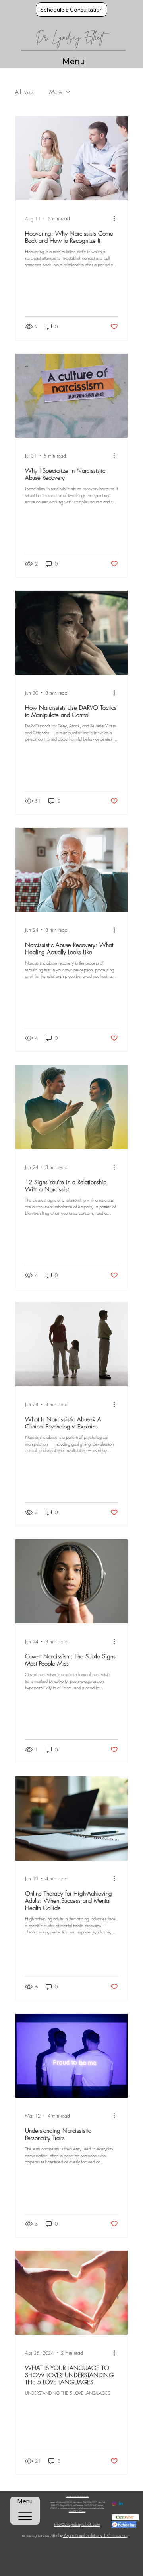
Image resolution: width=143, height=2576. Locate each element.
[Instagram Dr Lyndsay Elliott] (114, 2504)
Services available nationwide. (77, 2496)
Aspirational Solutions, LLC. (88, 2535)
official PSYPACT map (77, 2511)
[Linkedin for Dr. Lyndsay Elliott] (121, 2504)
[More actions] (117, 218)
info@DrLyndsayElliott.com (77, 2524)
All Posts (24, 92)
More (56, 92)
